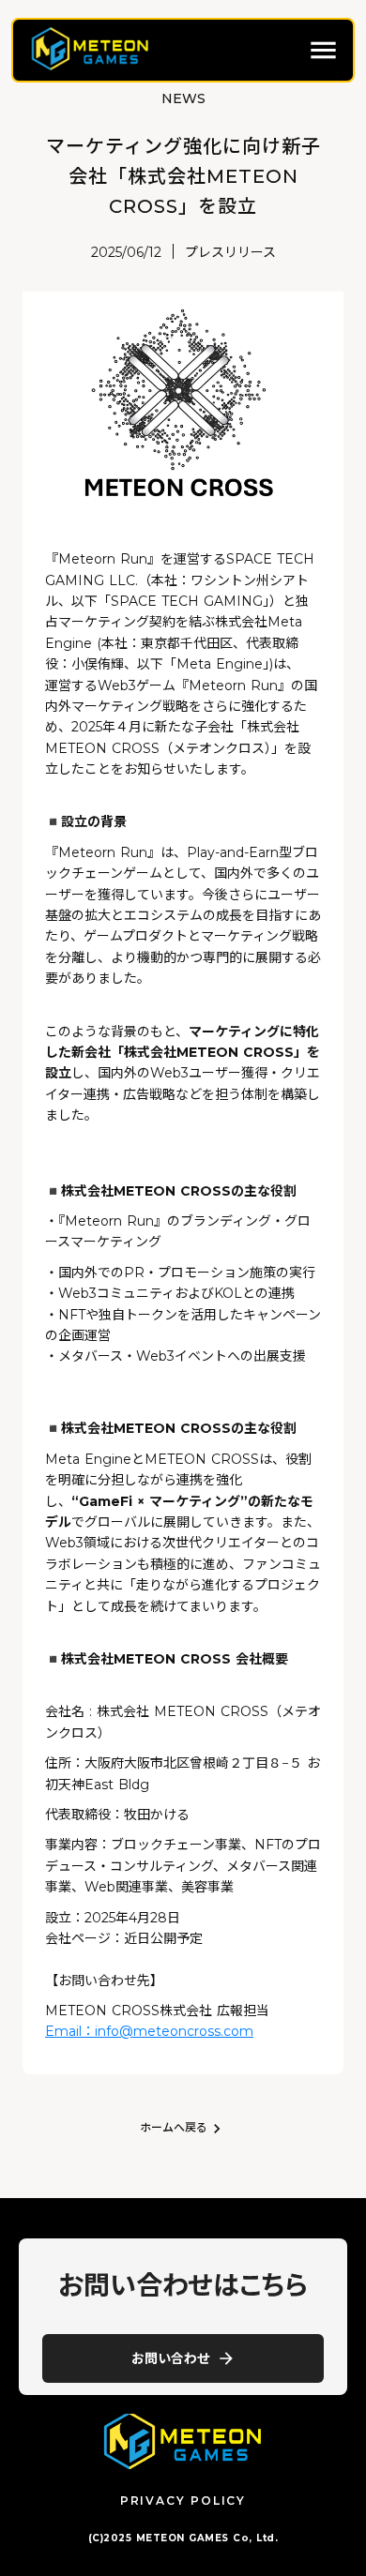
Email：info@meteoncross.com (149, 2031)
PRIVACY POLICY (183, 2501)
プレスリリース (230, 252)
